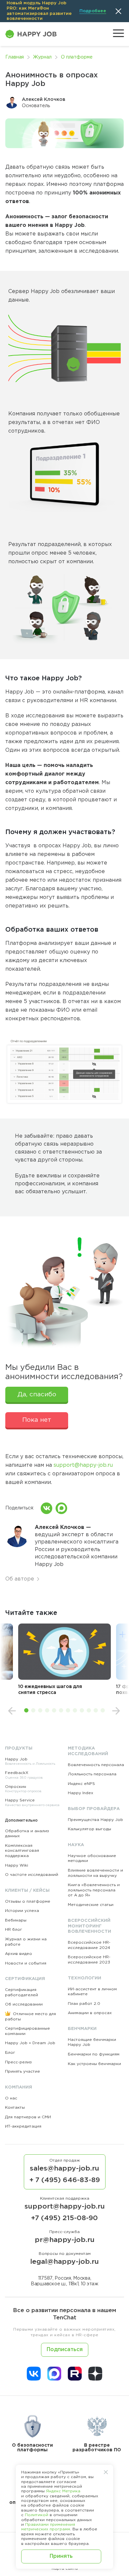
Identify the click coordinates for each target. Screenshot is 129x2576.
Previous (12, 1711)
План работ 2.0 (84, 2004)
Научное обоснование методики (92, 1858)
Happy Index (81, 1793)
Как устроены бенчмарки (94, 2064)
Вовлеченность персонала (96, 1765)
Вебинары (16, 1920)
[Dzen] (95, 2374)
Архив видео (19, 1954)
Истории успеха (22, 1911)
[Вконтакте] (34, 2374)
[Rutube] (75, 2374)
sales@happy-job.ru (64, 2169)
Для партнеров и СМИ (28, 2117)
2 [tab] (33, 1710)
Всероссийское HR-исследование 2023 (89, 1960)
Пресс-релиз (18, 2062)
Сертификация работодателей (21, 1992)
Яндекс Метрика (63, 2491)
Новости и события (26, 1963)
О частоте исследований (32, 1875)
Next (116, 1711)
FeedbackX (24, 1775)
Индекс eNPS (81, 1784)
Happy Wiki (17, 1865)
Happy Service (32, 1803)
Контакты (15, 2108)
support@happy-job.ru (83, 1465)
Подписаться (65, 2350)
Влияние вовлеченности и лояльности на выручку (95, 1873)
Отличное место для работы (30, 2017)
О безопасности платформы (32, 2448)
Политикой (37, 2515)
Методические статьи (91, 1905)
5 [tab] (54, 1710)
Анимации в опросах (90, 2013)
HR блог (14, 1930)
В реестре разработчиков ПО (97, 2448)
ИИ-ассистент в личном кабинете (92, 1992)
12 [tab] (103, 1710)
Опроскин (23, 1789)
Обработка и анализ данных (27, 1834)
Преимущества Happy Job (95, 1820)
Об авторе (20, 1579)
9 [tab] (82, 1710)
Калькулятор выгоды (89, 1829)
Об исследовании (24, 2004)
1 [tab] (26, 1710)
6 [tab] (61, 1710)
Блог (10, 2053)
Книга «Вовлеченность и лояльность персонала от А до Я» (94, 1890)
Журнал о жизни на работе (26, 1942)
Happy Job (30, 1762)
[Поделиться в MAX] (61, 1508)
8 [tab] (75, 1710)
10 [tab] (89, 1710)
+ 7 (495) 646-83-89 (65, 2180)
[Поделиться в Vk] (46, 1508)
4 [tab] (47, 1710)
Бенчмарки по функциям (94, 2054)
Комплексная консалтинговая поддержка (22, 1851)
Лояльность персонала (92, 1774)
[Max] (54, 2374)
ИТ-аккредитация (23, 2126)
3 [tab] (40, 1710)
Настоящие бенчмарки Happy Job (92, 2042)
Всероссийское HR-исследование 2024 (89, 1945)
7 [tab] (68, 1710)
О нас (11, 2098)
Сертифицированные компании (27, 2031)
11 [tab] (96, 1710)
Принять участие (22, 2071)
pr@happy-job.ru (65, 2240)
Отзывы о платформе (28, 1901)
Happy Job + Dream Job (30, 2043)
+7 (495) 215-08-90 (64, 2218)
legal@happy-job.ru (64, 2262)
